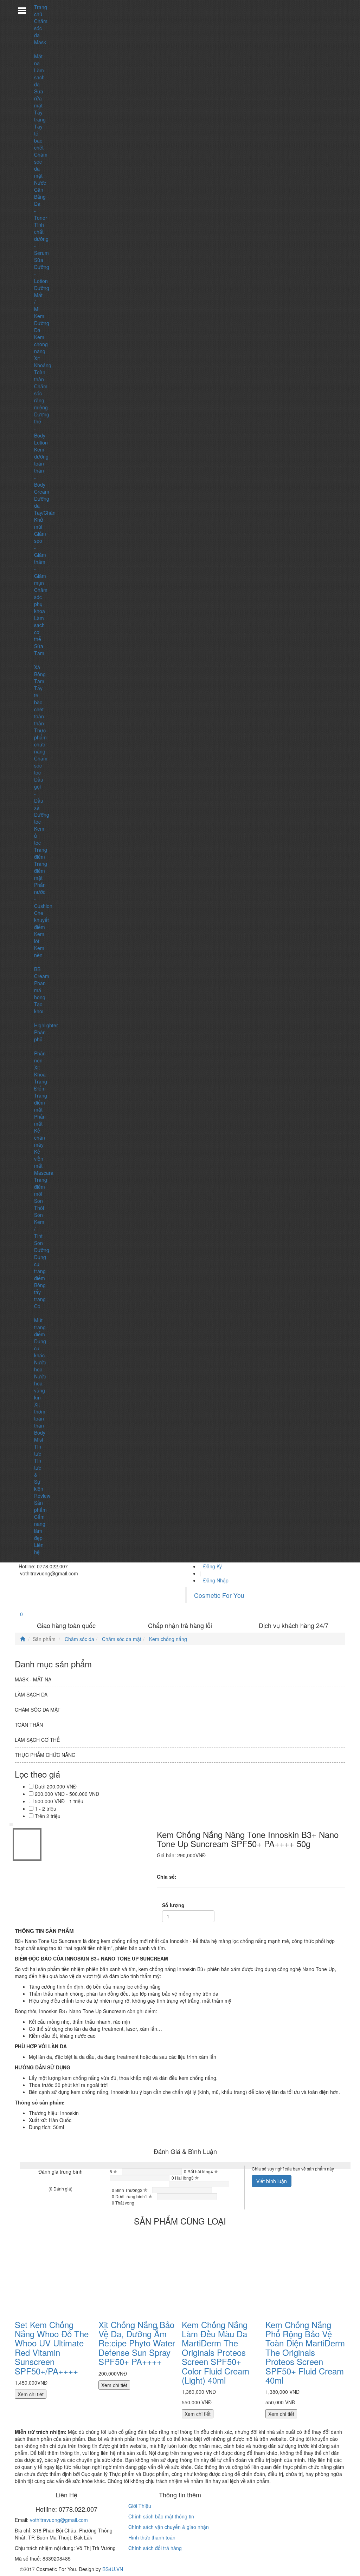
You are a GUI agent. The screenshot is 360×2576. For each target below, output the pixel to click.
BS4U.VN (113, 2569)
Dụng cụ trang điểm (40, 1267)
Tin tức (38, 1450)
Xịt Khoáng (43, 362)
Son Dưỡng (42, 1246)
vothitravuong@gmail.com (59, 2520)
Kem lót (39, 937)
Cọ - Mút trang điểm (40, 1320)
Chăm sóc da (41, 28)
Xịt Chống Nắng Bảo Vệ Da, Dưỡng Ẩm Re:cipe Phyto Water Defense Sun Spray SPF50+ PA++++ (137, 2343)
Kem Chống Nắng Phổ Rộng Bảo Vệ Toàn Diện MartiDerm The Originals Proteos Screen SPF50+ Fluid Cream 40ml (305, 2352)
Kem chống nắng (41, 344)
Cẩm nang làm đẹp (40, 1527)
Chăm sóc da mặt (121, 1639)
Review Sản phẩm (42, 1503)
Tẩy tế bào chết (39, 137)
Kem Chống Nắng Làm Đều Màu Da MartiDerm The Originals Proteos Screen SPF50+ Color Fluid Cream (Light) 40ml (216, 2352)
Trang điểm (41, 853)
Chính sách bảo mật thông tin (161, 2516)
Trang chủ (41, 11)
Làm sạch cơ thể (37, 1740)
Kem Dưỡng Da (42, 323)
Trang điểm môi (41, 1187)
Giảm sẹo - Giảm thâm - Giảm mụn (40, 558)
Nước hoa (40, 1366)
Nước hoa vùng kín (40, 1387)
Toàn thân (40, 376)
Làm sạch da (39, 77)
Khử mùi (39, 523)
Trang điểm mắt (41, 1102)
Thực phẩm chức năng (40, 741)
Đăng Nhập (216, 1580)
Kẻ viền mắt (39, 1159)
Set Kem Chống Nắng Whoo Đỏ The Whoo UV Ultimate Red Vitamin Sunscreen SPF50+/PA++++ (52, 2348)
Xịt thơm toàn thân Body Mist (40, 1422)
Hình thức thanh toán (152, 2537)
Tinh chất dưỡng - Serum (41, 239)
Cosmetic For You (219, 1595)
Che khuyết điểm (41, 920)
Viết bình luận (272, 2181)
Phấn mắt (40, 1120)
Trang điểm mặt (41, 871)
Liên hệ (39, 1548)
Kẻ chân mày (40, 1138)
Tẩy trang (40, 116)
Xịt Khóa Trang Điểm (41, 1078)
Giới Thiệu (140, 2506)
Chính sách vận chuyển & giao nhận (169, 2527)
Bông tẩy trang (40, 1292)
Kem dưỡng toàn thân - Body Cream (42, 470)
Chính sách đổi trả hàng (155, 2548)
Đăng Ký (213, 1566)
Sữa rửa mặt (39, 98)
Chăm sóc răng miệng (41, 397)
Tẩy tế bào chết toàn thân (39, 706)
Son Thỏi (39, 1204)
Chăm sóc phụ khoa (41, 600)
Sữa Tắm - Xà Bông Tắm (40, 664)
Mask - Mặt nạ (40, 53)
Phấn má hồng (40, 990)
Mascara (44, 1173)
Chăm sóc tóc (41, 765)
